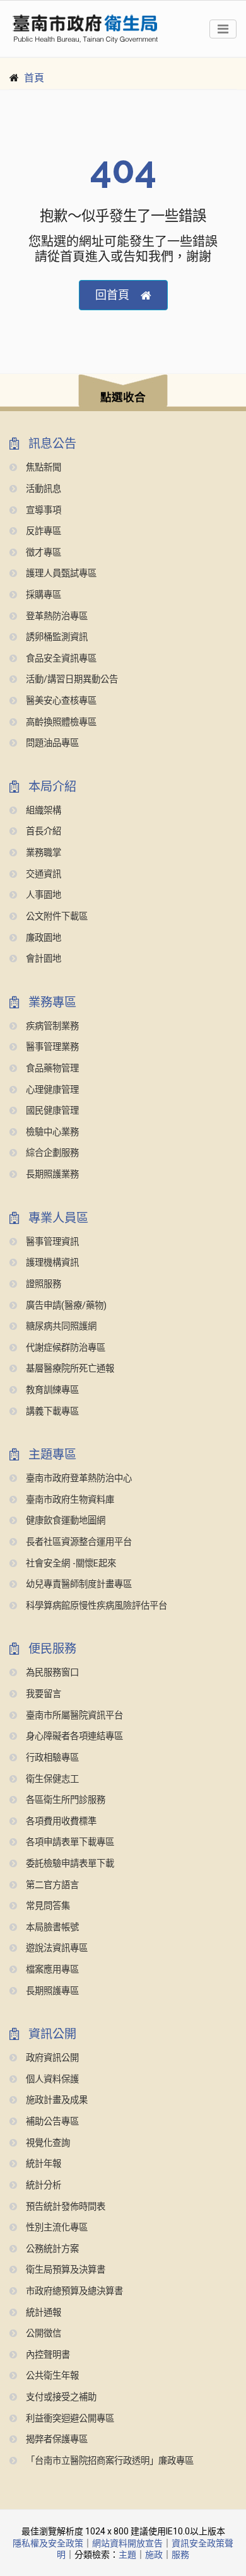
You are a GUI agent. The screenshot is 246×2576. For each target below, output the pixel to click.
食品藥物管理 (51, 1069)
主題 (127, 2555)
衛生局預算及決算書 (64, 2270)
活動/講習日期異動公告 (71, 679)
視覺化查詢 (47, 2143)
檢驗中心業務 (51, 1132)
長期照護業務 (51, 1174)
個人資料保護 (51, 2079)
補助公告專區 (51, 2122)
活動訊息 (42, 489)
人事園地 (42, 895)
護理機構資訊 (51, 1263)
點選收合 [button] (123, 397)
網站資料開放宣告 (127, 2543)
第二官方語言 (51, 1885)
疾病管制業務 (51, 1026)
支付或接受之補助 (60, 2397)
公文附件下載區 (56, 917)
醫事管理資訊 (51, 1242)
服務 (180, 2555)
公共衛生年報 (51, 2376)
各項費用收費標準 (60, 1821)
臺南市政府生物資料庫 (69, 1500)
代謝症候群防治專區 (64, 1348)
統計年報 (42, 2164)
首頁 (34, 78)
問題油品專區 (51, 743)
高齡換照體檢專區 (60, 722)
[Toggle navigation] (223, 29)
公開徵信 (42, 2334)
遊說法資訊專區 (56, 1948)
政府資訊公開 (51, 2058)
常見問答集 (47, 1906)
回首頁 (112, 295)
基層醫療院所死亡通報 (69, 1369)
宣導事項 (42, 510)
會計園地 (42, 959)
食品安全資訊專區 (60, 659)
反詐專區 (42, 531)
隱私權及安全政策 (48, 2543)
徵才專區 (42, 553)
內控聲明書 (47, 2355)
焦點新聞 (42, 468)
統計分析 (42, 2185)
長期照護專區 (51, 1991)
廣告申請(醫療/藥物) (65, 1306)
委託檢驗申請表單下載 (69, 1864)
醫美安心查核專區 (60, 701)
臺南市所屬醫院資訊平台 (73, 1716)
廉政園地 (42, 938)
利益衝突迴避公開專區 (69, 2419)
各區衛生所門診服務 (64, 1800)
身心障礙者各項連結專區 (73, 1736)
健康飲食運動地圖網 (64, 1521)
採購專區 (42, 595)
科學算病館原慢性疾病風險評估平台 (95, 1606)
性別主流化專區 (56, 2228)
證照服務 (42, 1284)
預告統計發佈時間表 (64, 2207)
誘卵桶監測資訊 (56, 637)
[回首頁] (85, 29)
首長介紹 (42, 831)
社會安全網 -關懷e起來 (70, 1564)
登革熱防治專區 (56, 616)
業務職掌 (42, 853)
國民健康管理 (51, 1111)
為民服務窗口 (51, 1673)
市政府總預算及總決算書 (73, 2291)
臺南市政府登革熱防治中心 (78, 1478)
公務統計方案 (51, 2249)
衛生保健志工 (51, 1779)
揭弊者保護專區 (56, 2439)
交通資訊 (42, 874)
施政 (154, 2555)
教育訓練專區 (51, 1390)
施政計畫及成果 (56, 2100)
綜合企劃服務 (51, 1153)
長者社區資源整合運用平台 (78, 1542)
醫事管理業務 (51, 1047)
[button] (123, 393)
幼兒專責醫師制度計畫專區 (78, 1584)
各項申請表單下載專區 (69, 1842)
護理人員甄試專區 (60, 574)
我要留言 (42, 1694)
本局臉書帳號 (51, 1927)
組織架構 (42, 811)
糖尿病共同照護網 (60, 1326)
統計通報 (42, 2313)
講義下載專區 (51, 1412)
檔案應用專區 (51, 1970)
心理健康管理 (51, 1090)
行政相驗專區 (51, 1758)
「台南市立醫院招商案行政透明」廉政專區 (108, 2461)
